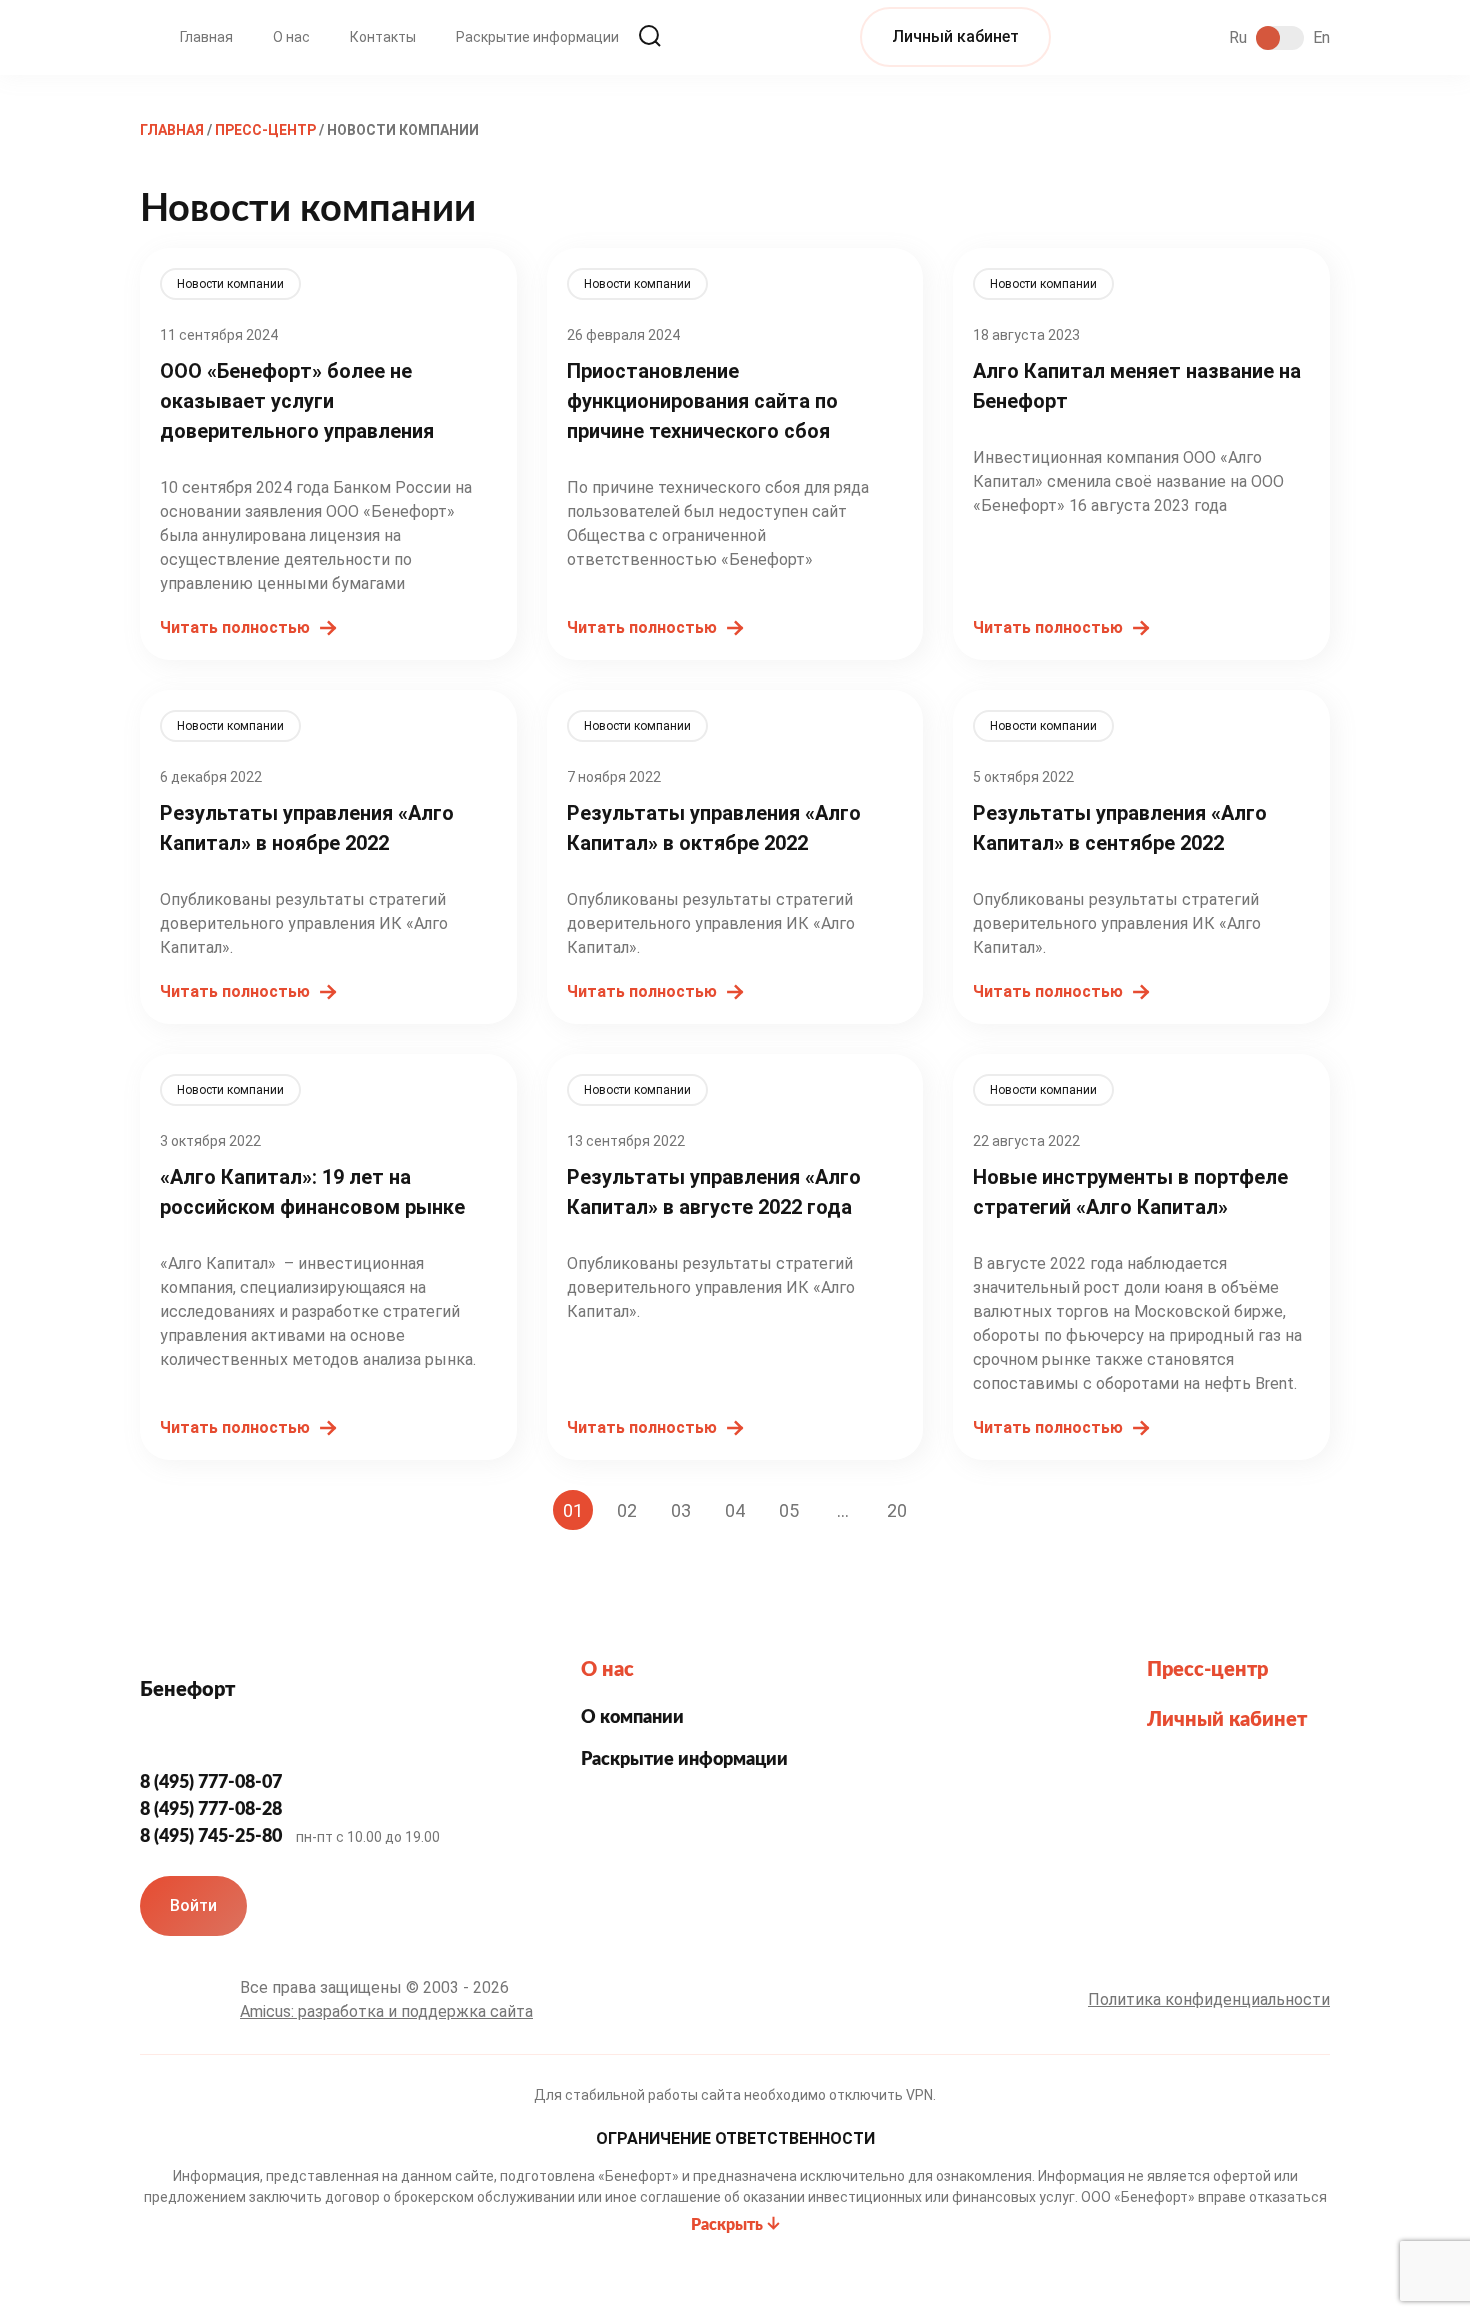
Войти (193, 1905)
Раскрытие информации (537, 37)
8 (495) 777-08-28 (213, 1810)
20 (897, 1510)
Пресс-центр (1207, 1670)
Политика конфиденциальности (1209, 1999)
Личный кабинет (955, 36)
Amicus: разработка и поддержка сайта (386, 2011)
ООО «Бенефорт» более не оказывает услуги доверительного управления (297, 401)
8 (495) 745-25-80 (213, 1837)
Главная (206, 37)
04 (735, 1510)
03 (681, 1510)
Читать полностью (235, 627)
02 (627, 1510)
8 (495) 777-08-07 (213, 1783)
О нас (291, 37)
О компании (632, 1718)
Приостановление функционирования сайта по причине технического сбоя (702, 401)
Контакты (383, 37)
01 (573, 1510)
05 (789, 1510)
